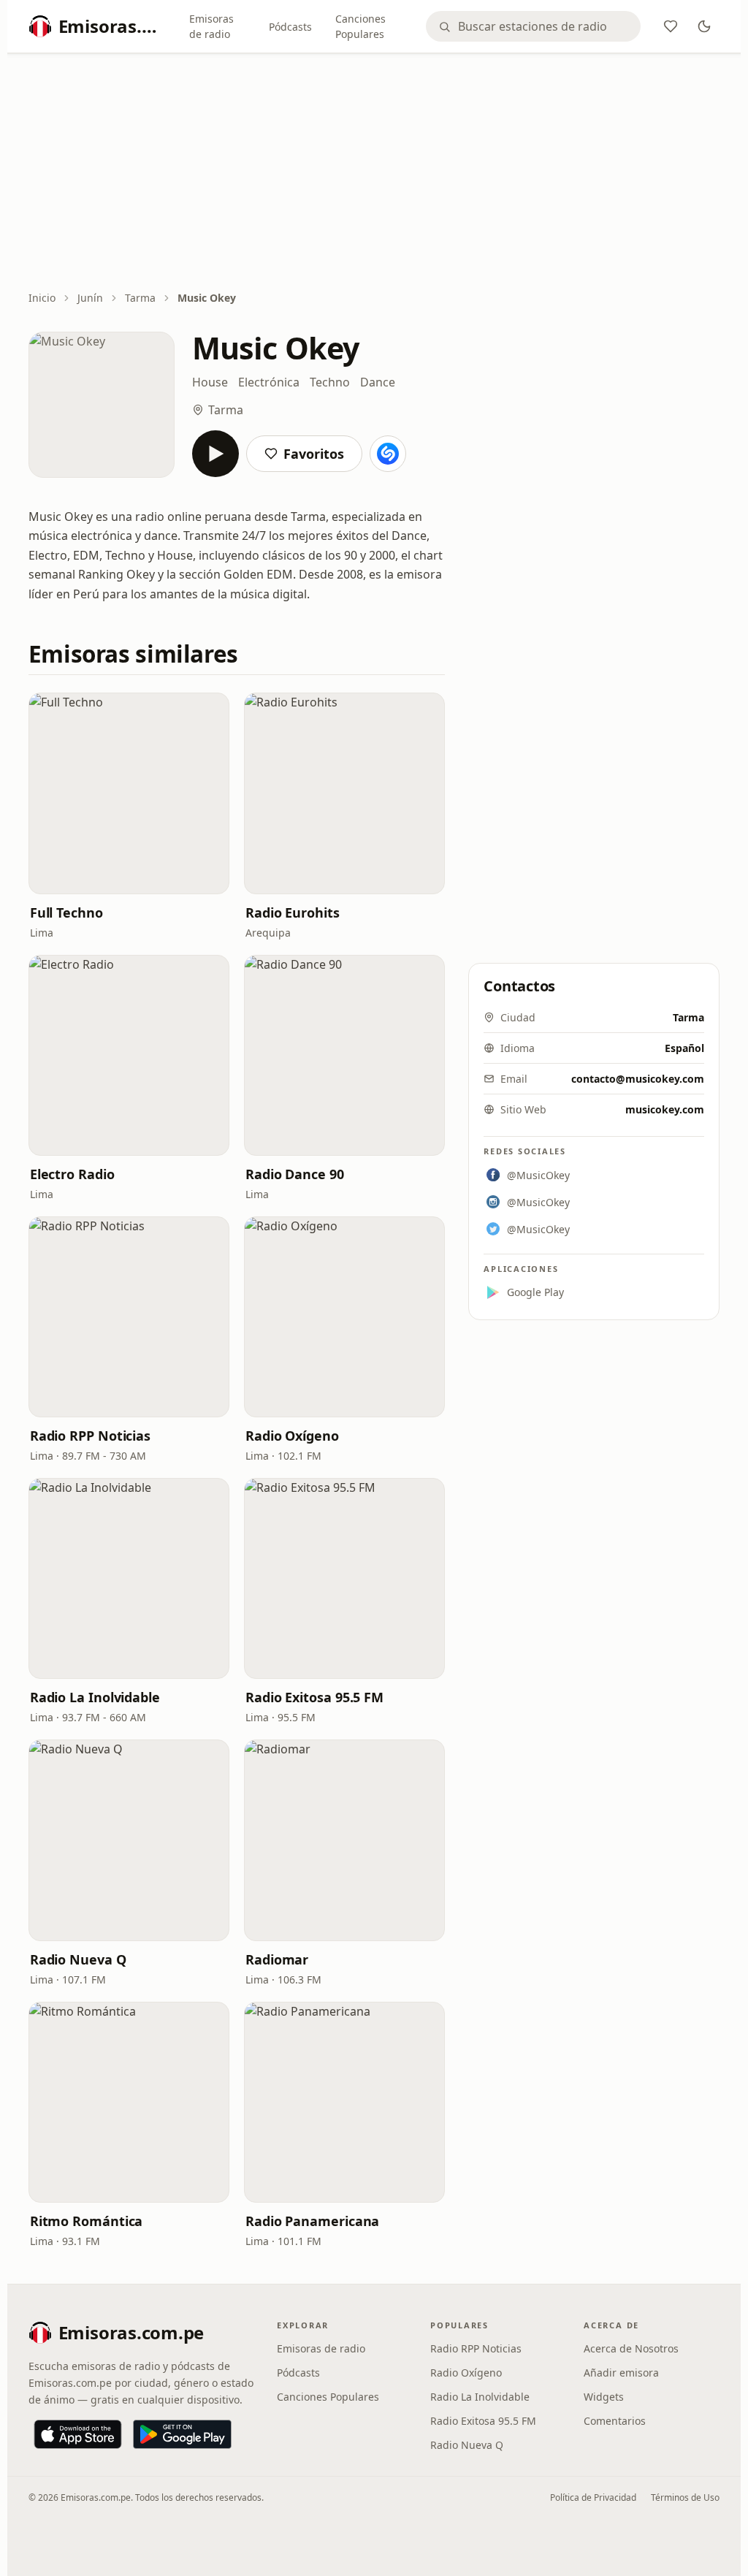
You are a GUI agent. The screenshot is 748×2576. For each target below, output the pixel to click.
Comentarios (615, 2421)
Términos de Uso (685, 2497)
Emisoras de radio (211, 26)
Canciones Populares (360, 26)
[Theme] (704, 26)
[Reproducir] (215, 454)
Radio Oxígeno (292, 1436)
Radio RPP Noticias (90, 1436)
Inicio (42, 298)
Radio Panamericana (312, 2221)
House (210, 382)
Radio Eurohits (293, 912)
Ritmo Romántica (87, 2221)
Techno (330, 382)
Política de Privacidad (593, 2497)
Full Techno (66, 912)
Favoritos (314, 454)
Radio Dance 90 (295, 1174)
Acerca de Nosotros (631, 2348)
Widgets (604, 2397)
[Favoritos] (671, 26)
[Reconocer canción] (388, 454)
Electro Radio (72, 1174)
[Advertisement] (374, 173)
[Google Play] (182, 2434)
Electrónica (269, 382)
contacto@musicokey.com (638, 1079)
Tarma (140, 298)
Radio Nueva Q (78, 1959)
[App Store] (78, 2434)
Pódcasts (290, 27)
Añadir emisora (621, 2373)
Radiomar (277, 1959)
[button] (129, 793)
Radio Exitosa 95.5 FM (314, 1697)
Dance (378, 382)
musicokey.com (665, 1109)
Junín (90, 298)
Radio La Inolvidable (95, 1697)
